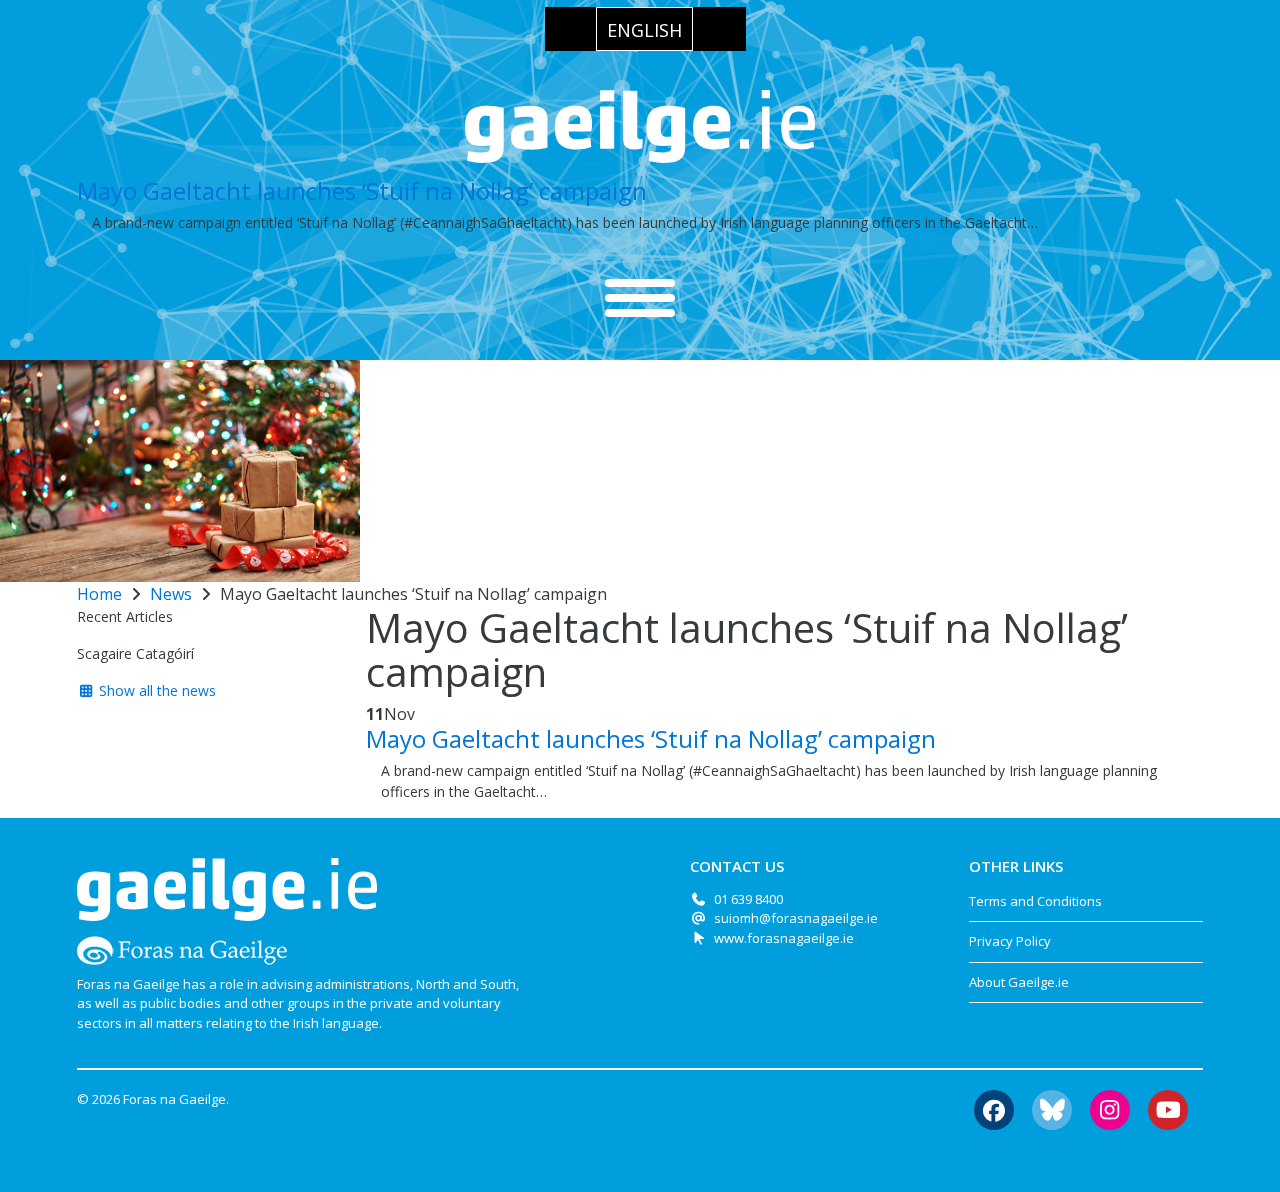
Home (99, 594)
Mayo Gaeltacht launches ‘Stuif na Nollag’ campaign (362, 190)
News (171, 594)
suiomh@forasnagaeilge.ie (796, 918)
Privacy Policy (1010, 941)
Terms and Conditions (1035, 901)
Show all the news (155, 690)
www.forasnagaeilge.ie (784, 938)
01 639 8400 (748, 899)
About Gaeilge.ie (1019, 982)
